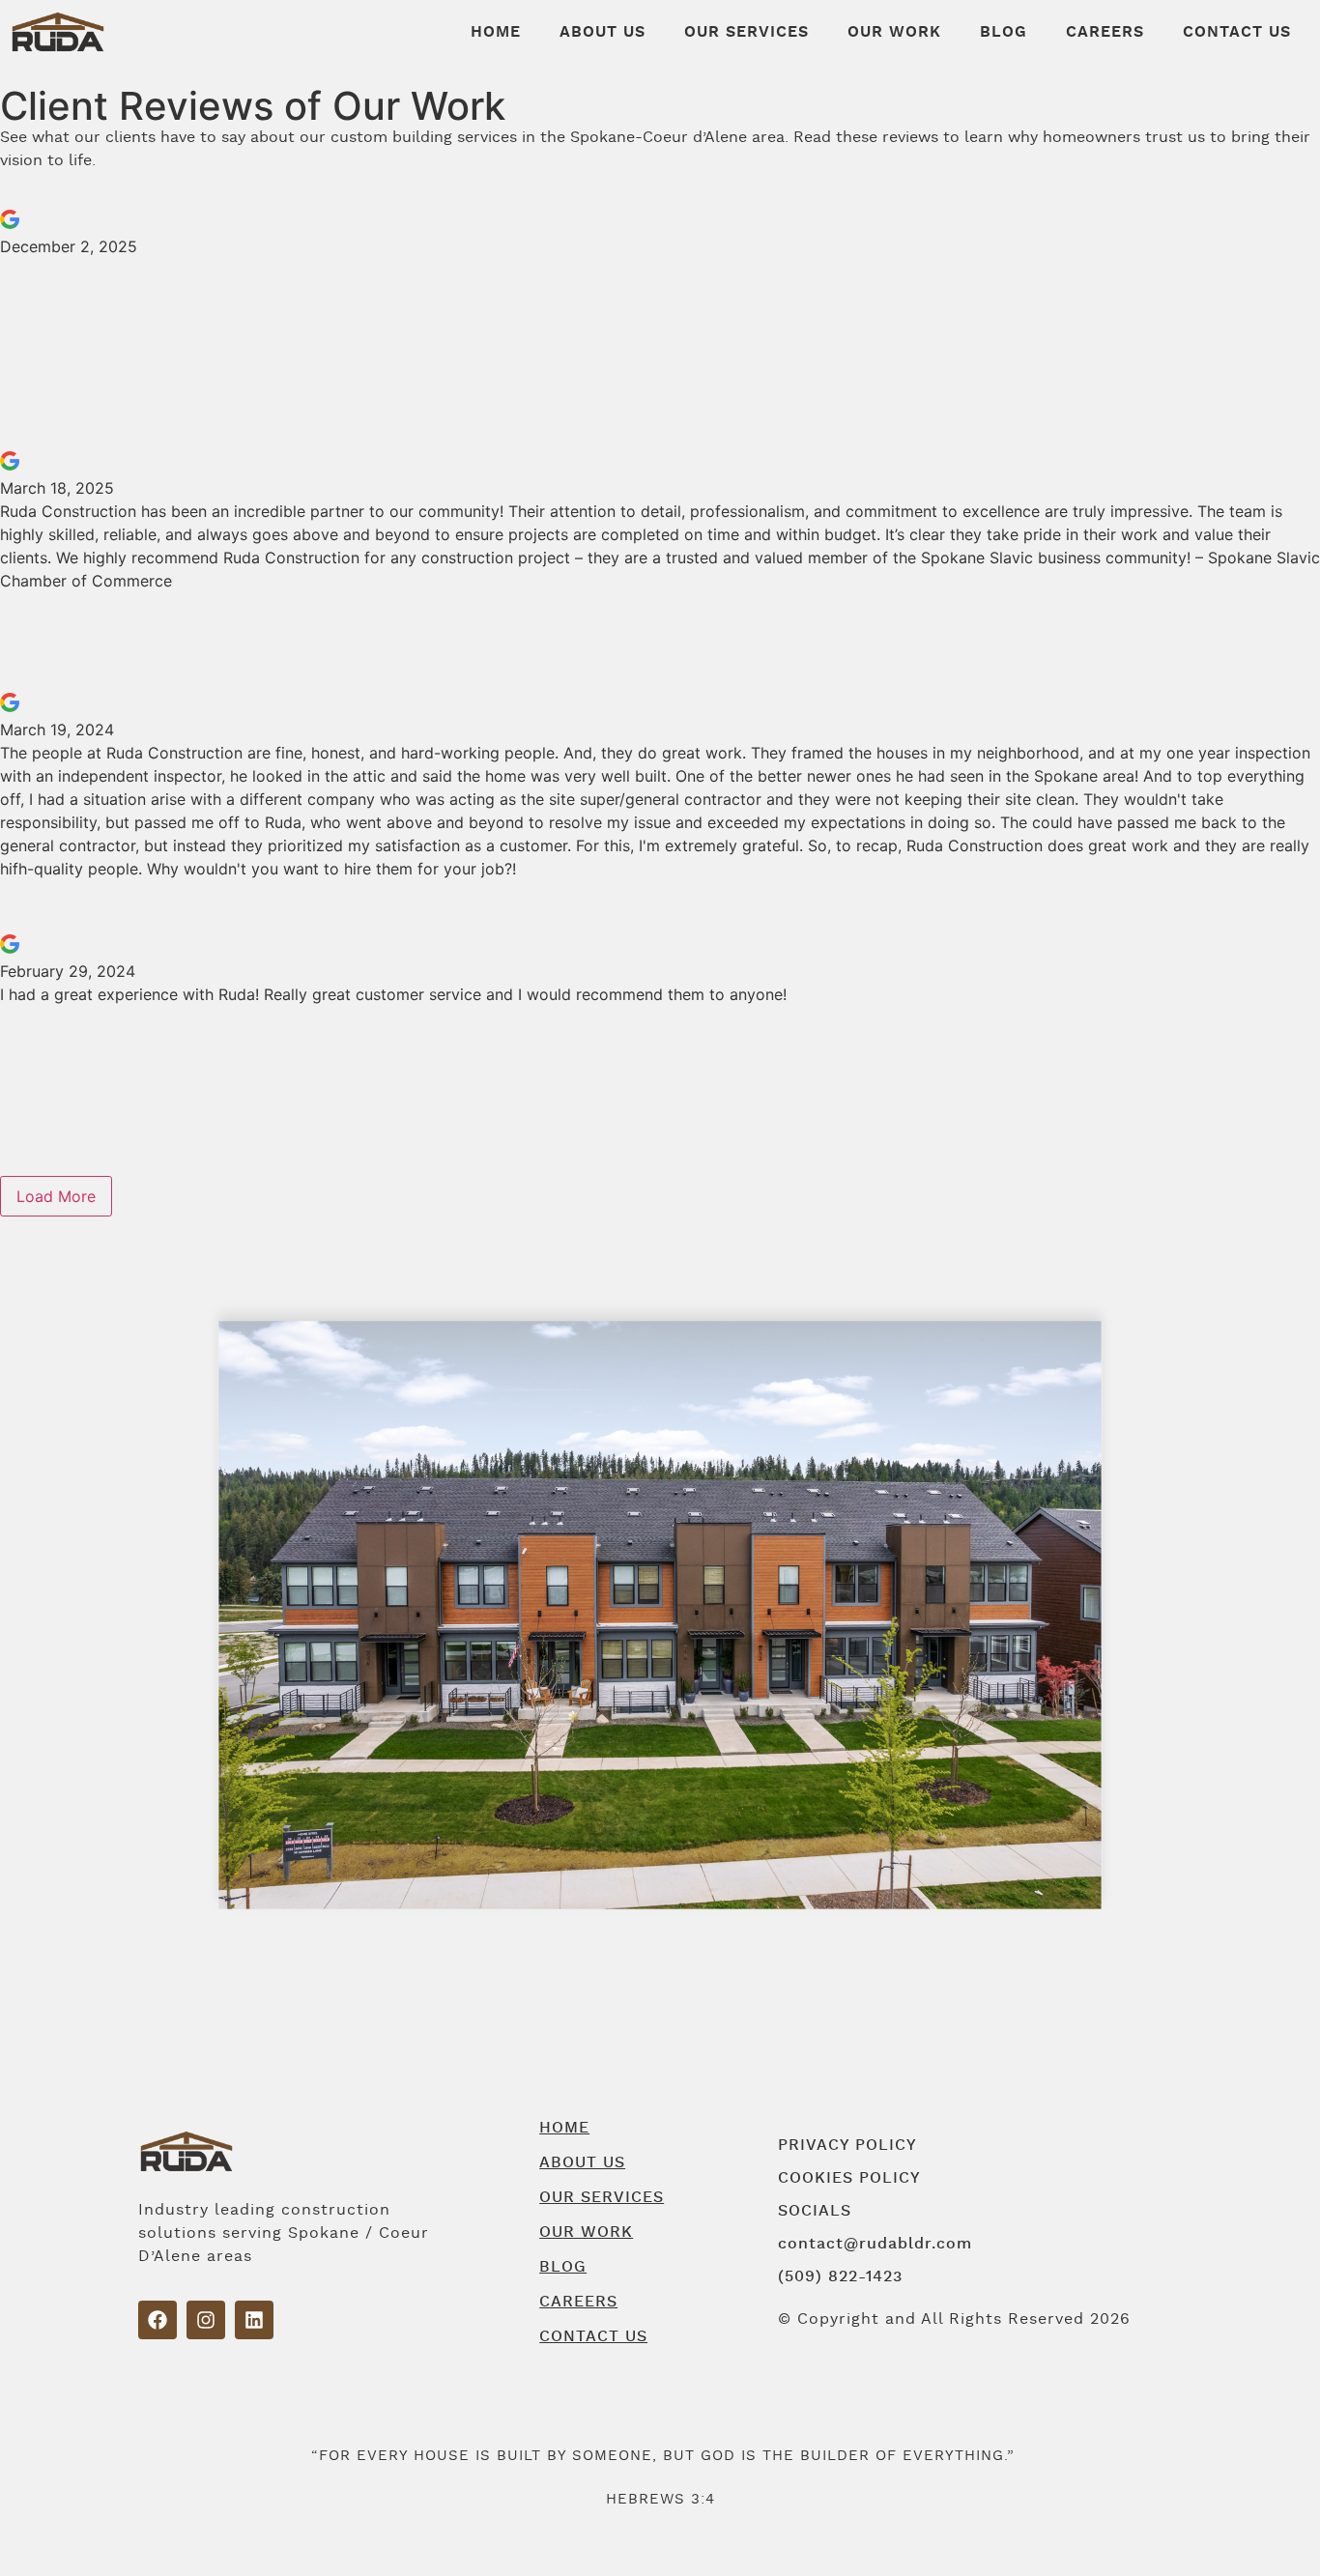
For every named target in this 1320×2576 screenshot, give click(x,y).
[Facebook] (158, 2320)
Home (496, 32)
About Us (603, 32)
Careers (1105, 32)
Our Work (894, 32)
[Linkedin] (254, 2320)
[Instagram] (206, 2320)
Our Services (746, 32)
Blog (1004, 32)
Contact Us (1237, 32)
